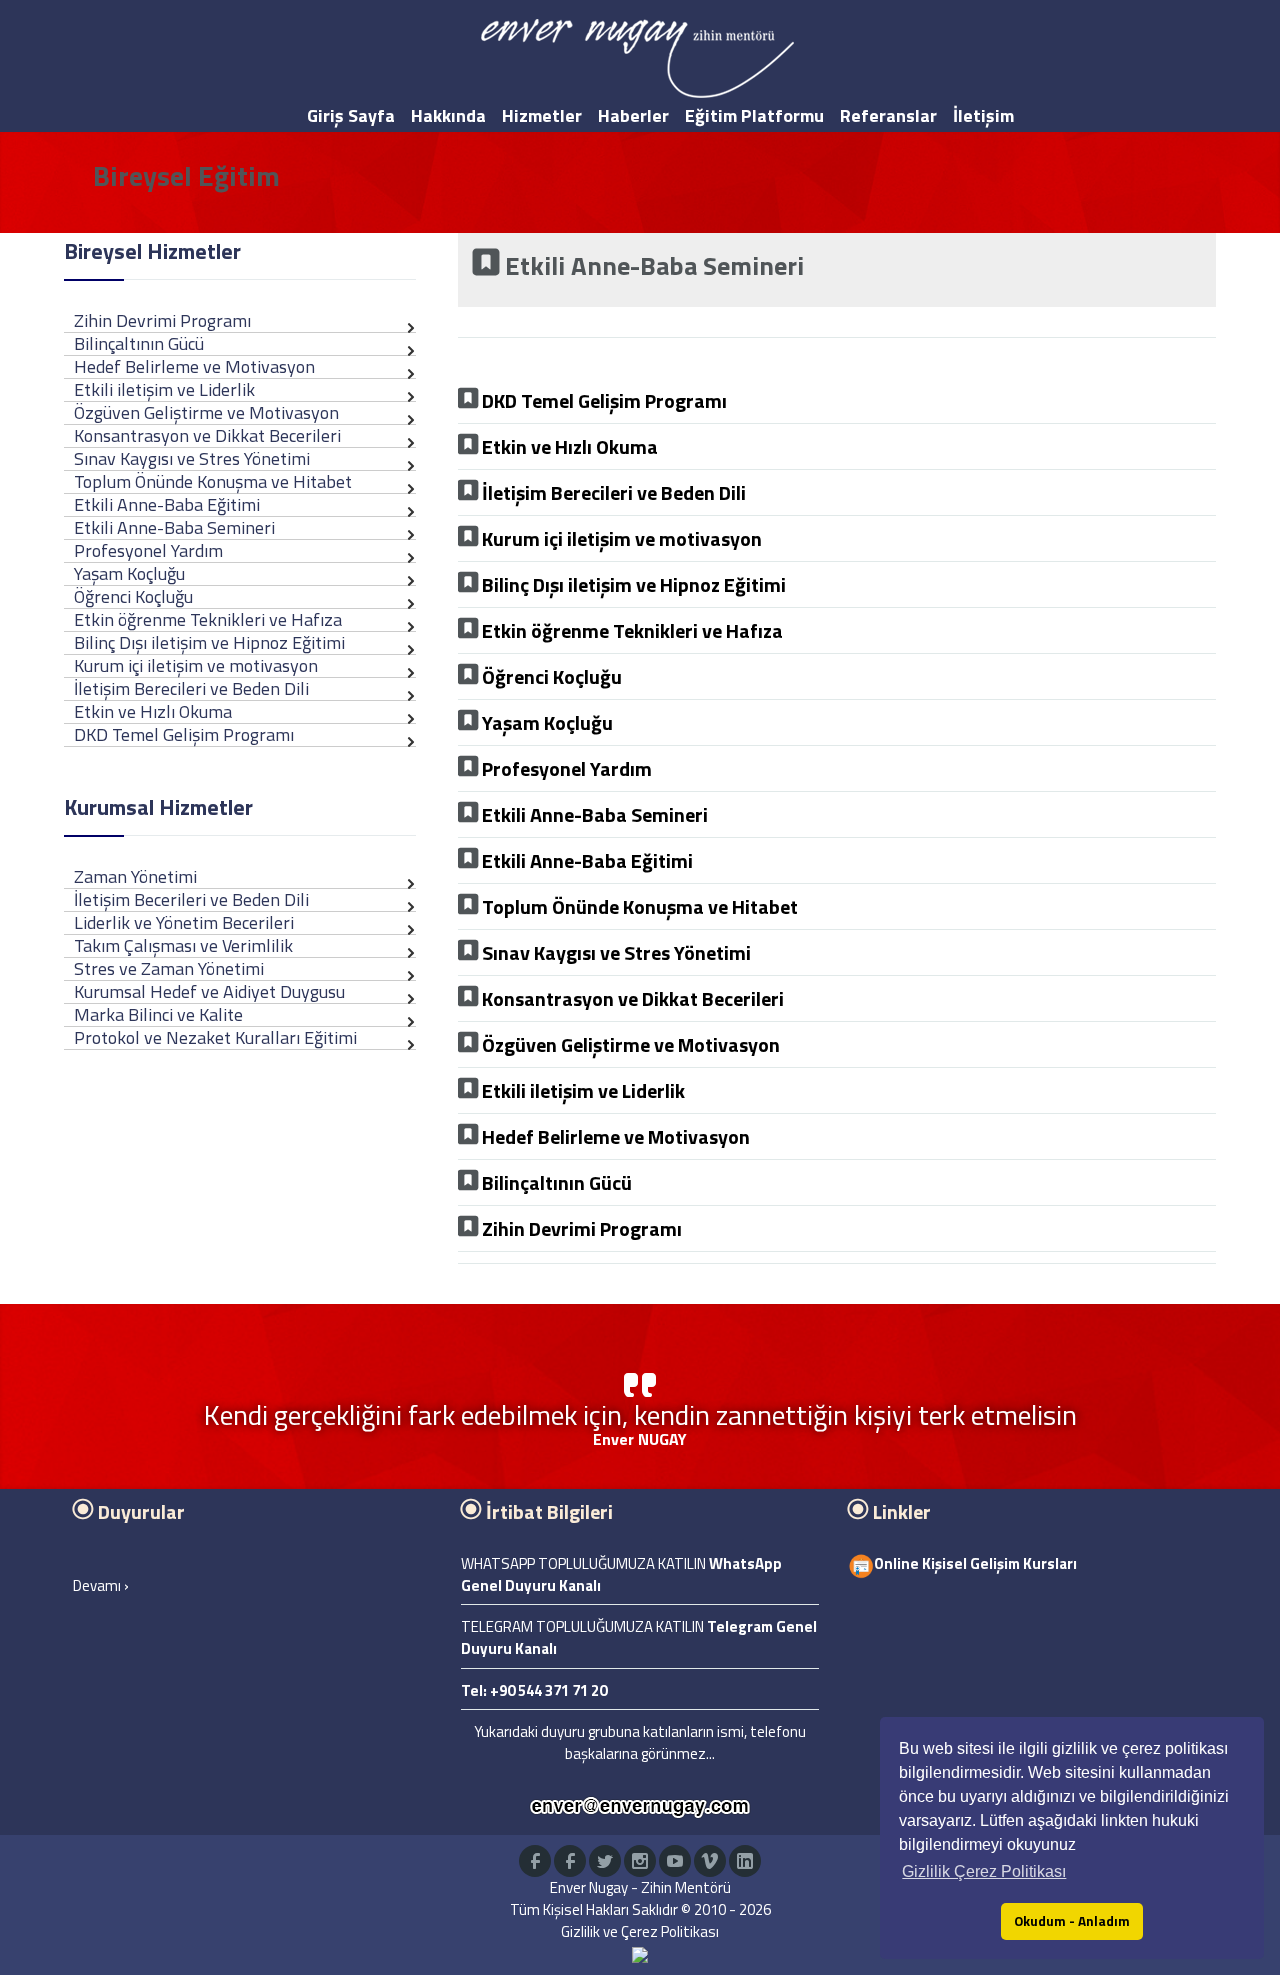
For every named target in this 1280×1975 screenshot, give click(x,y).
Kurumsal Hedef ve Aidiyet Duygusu (209, 991)
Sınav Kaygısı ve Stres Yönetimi (192, 458)
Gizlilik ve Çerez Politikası (640, 1931)
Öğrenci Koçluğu (133, 596)
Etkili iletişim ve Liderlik (164, 389)
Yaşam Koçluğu (129, 573)
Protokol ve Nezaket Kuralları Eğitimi (215, 1037)
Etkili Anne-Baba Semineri (174, 527)
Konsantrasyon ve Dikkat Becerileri (207, 435)
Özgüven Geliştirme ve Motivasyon (206, 412)
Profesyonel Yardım (148, 550)
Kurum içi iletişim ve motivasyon (196, 665)
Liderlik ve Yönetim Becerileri (184, 922)
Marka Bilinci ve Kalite (158, 1014)
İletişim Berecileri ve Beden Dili (191, 688)
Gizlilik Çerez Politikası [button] (984, 1871)
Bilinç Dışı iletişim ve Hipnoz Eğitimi (209, 642)
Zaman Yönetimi (135, 876)
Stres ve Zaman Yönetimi (169, 968)
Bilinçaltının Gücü (139, 343)
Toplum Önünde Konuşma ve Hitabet (213, 481)
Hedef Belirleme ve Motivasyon (194, 366)
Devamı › (101, 1585)
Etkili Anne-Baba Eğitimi (167, 504)
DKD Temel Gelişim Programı (184, 734)
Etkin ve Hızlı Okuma (153, 711)
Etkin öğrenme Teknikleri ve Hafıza (208, 619)
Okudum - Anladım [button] (1072, 1921)
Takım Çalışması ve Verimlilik (183, 945)
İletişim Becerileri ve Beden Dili (191, 899)
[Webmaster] (640, 1953)
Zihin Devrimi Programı (162, 320)
